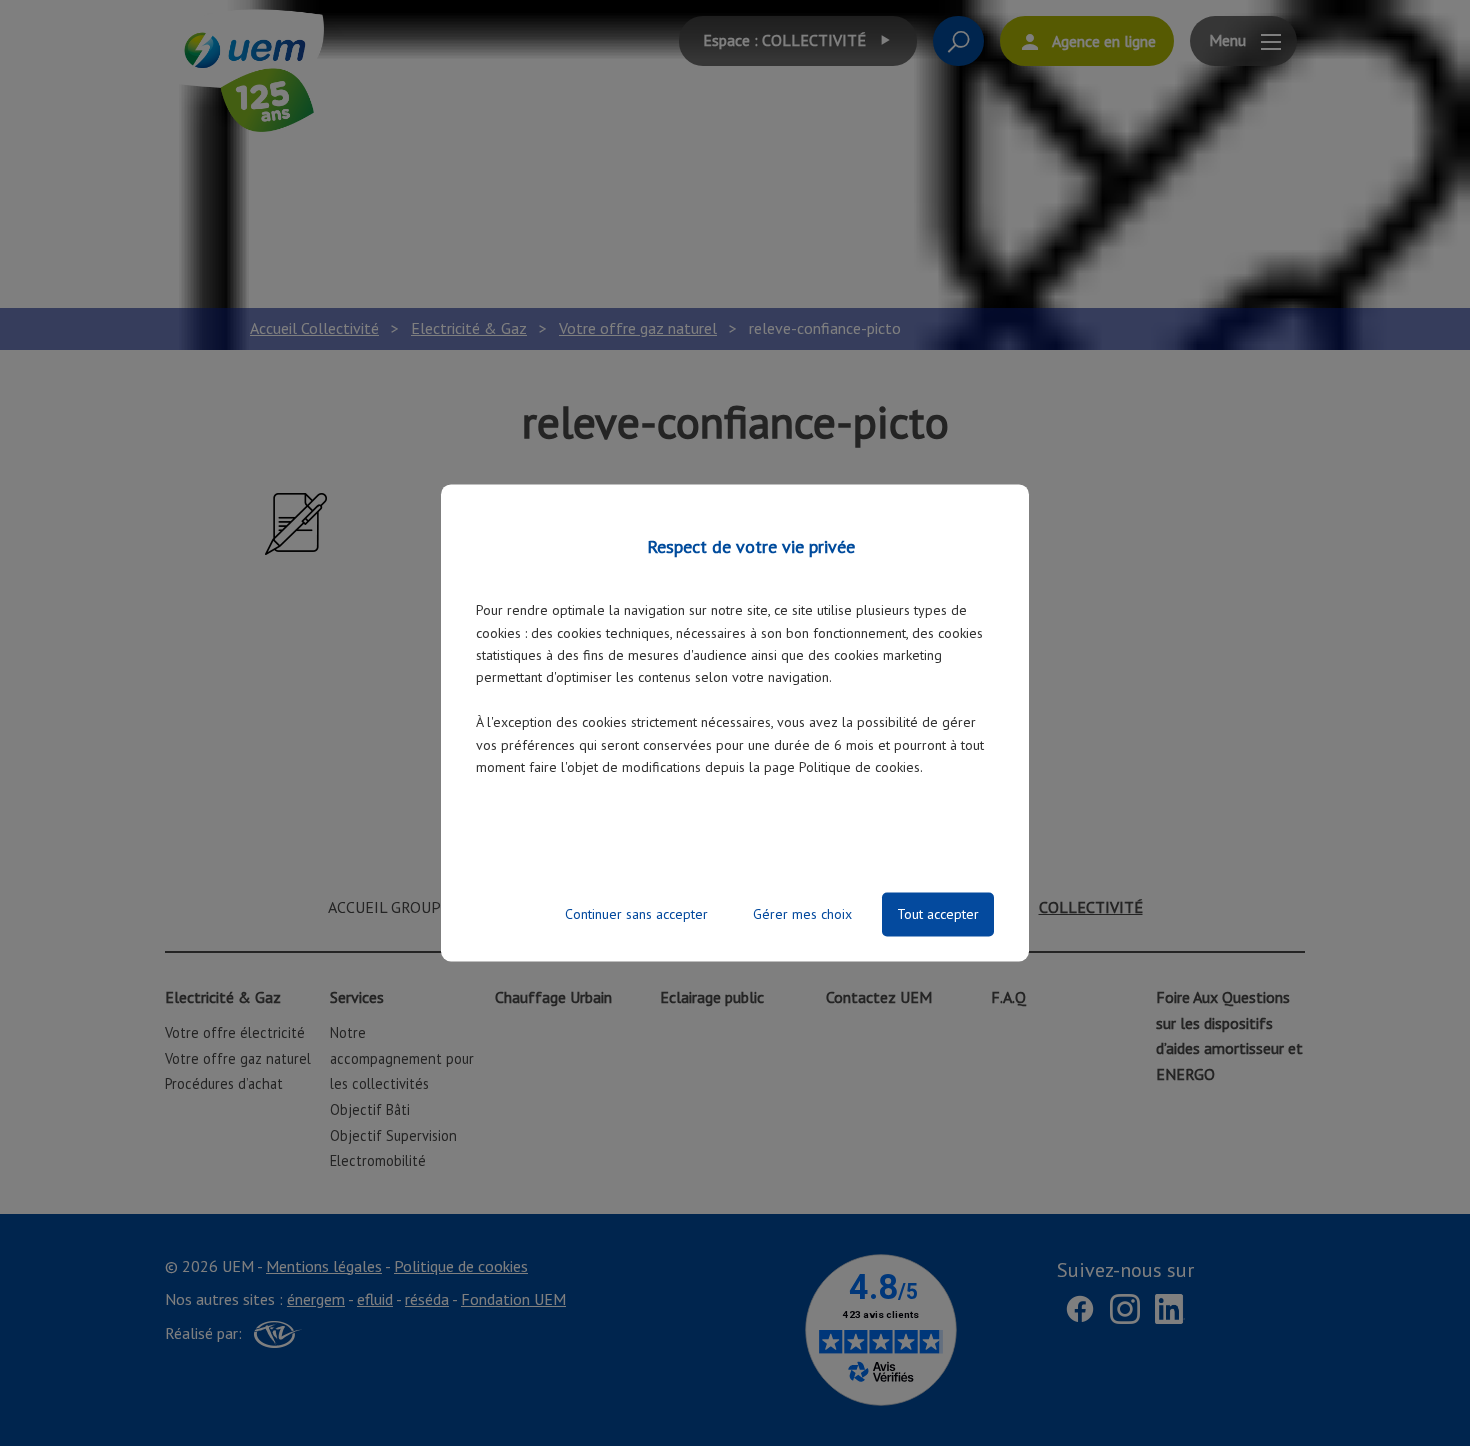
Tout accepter (938, 915)
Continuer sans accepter (636, 915)
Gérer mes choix (802, 915)
